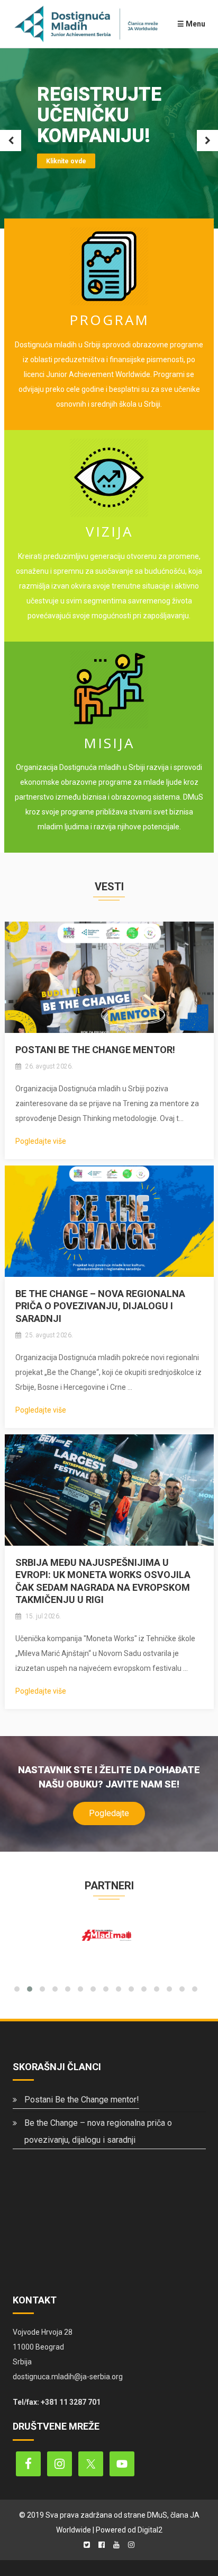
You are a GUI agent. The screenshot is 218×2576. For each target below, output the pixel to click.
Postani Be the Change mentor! (95, 1050)
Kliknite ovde (66, 161)
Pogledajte (109, 1813)
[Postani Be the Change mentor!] (109, 977)
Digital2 (150, 2530)
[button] (17, 1989)
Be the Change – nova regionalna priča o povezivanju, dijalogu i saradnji (100, 1306)
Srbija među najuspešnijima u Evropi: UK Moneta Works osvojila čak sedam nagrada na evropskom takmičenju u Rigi (103, 1581)
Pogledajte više (41, 1141)
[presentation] (102, 1969)
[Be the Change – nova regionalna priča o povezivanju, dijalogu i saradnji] (109, 1221)
